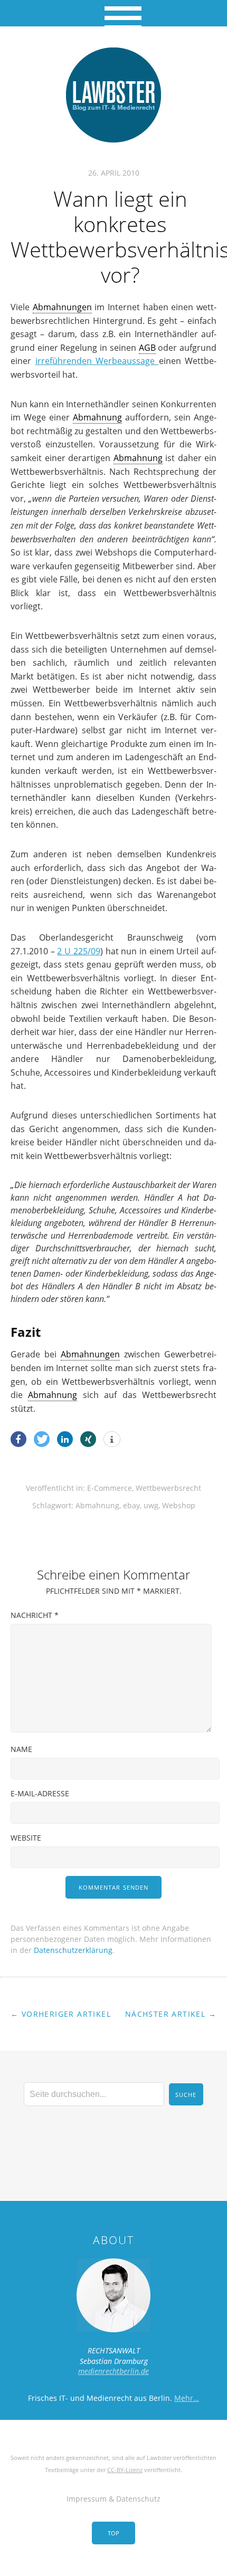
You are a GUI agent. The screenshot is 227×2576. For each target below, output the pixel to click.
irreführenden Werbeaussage (97, 361)
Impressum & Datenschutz (113, 2499)
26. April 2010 (114, 173)
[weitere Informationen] (112, 1440)
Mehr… (187, 2398)
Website (26, 1838)
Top (113, 2533)
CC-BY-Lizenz (125, 2470)
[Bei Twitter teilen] (42, 1439)
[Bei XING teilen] (88, 1439)
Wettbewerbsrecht (168, 1488)
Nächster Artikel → (171, 2014)
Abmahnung (97, 417)
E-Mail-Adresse (40, 1793)
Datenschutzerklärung (73, 1950)
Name (21, 1749)
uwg (151, 1505)
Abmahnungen (62, 307)
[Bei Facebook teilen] (18, 1439)
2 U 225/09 (78, 951)
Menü (114, 13)
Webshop (179, 1505)
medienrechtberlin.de (113, 2371)
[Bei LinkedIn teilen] (65, 1439)
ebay (131, 1505)
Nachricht (35, 1615)
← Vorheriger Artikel (61, 2014)
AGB (147, 348)
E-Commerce (110, 1488)
